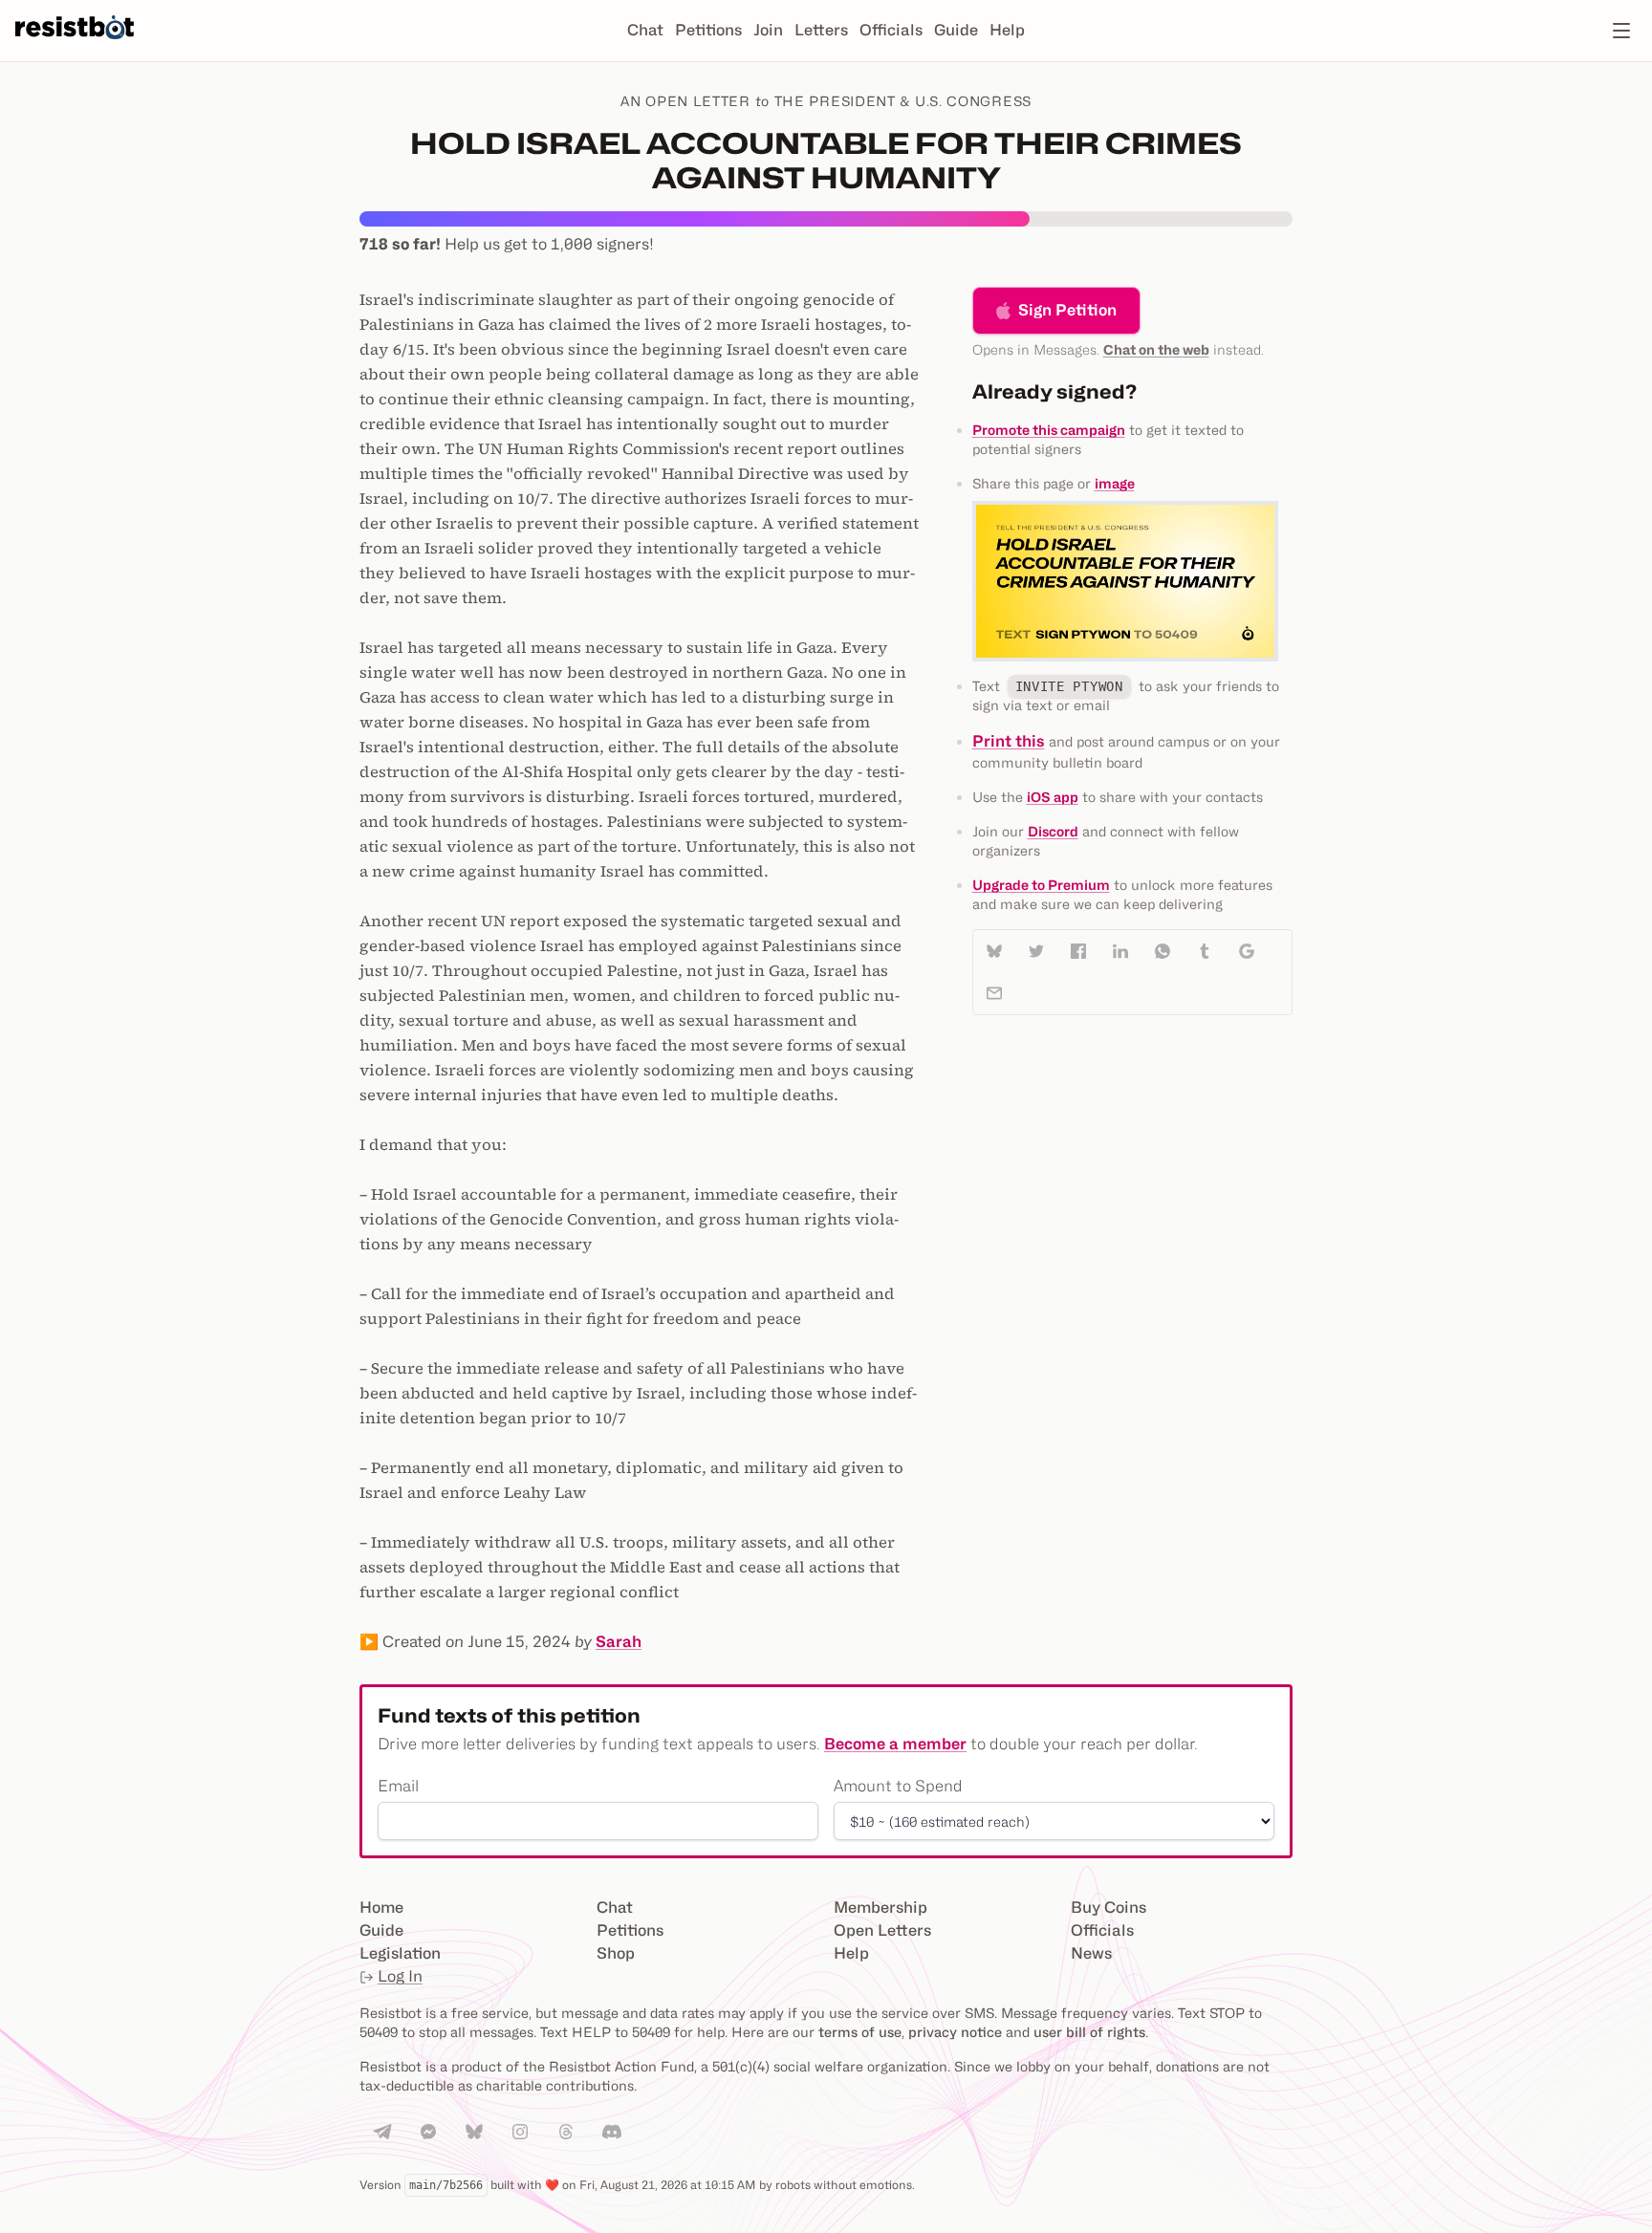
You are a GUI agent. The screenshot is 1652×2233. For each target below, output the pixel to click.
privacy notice (955, 2032)
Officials (891, 30)
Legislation (400, 1953)
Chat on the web (1156, 349)
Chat (645, 30)
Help (1007, 30)
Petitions (708, 30)
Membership (880, 1908)
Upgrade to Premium (1041, 885)
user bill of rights (1089, 2032)
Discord (1053, 831)
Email (398, 1786)
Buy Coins (1109, 1908)
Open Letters (882, 1930)
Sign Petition (1067, 310)
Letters (821, 30)
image (1115, 483)
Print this (1009, 741)
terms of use (860, 2032)
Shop (616, 1953)
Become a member (895, 1744)
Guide (956, 30)
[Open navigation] (1621, 31)
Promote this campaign (1049, 430)
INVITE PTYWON (1069, 686)
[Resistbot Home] (75, 46)
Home (381, 1908)
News (1091, 1953)
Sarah (619, 1642)
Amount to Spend (898, 1786)
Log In (400, 1976)
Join (768, 30)
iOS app (1053, 797)
